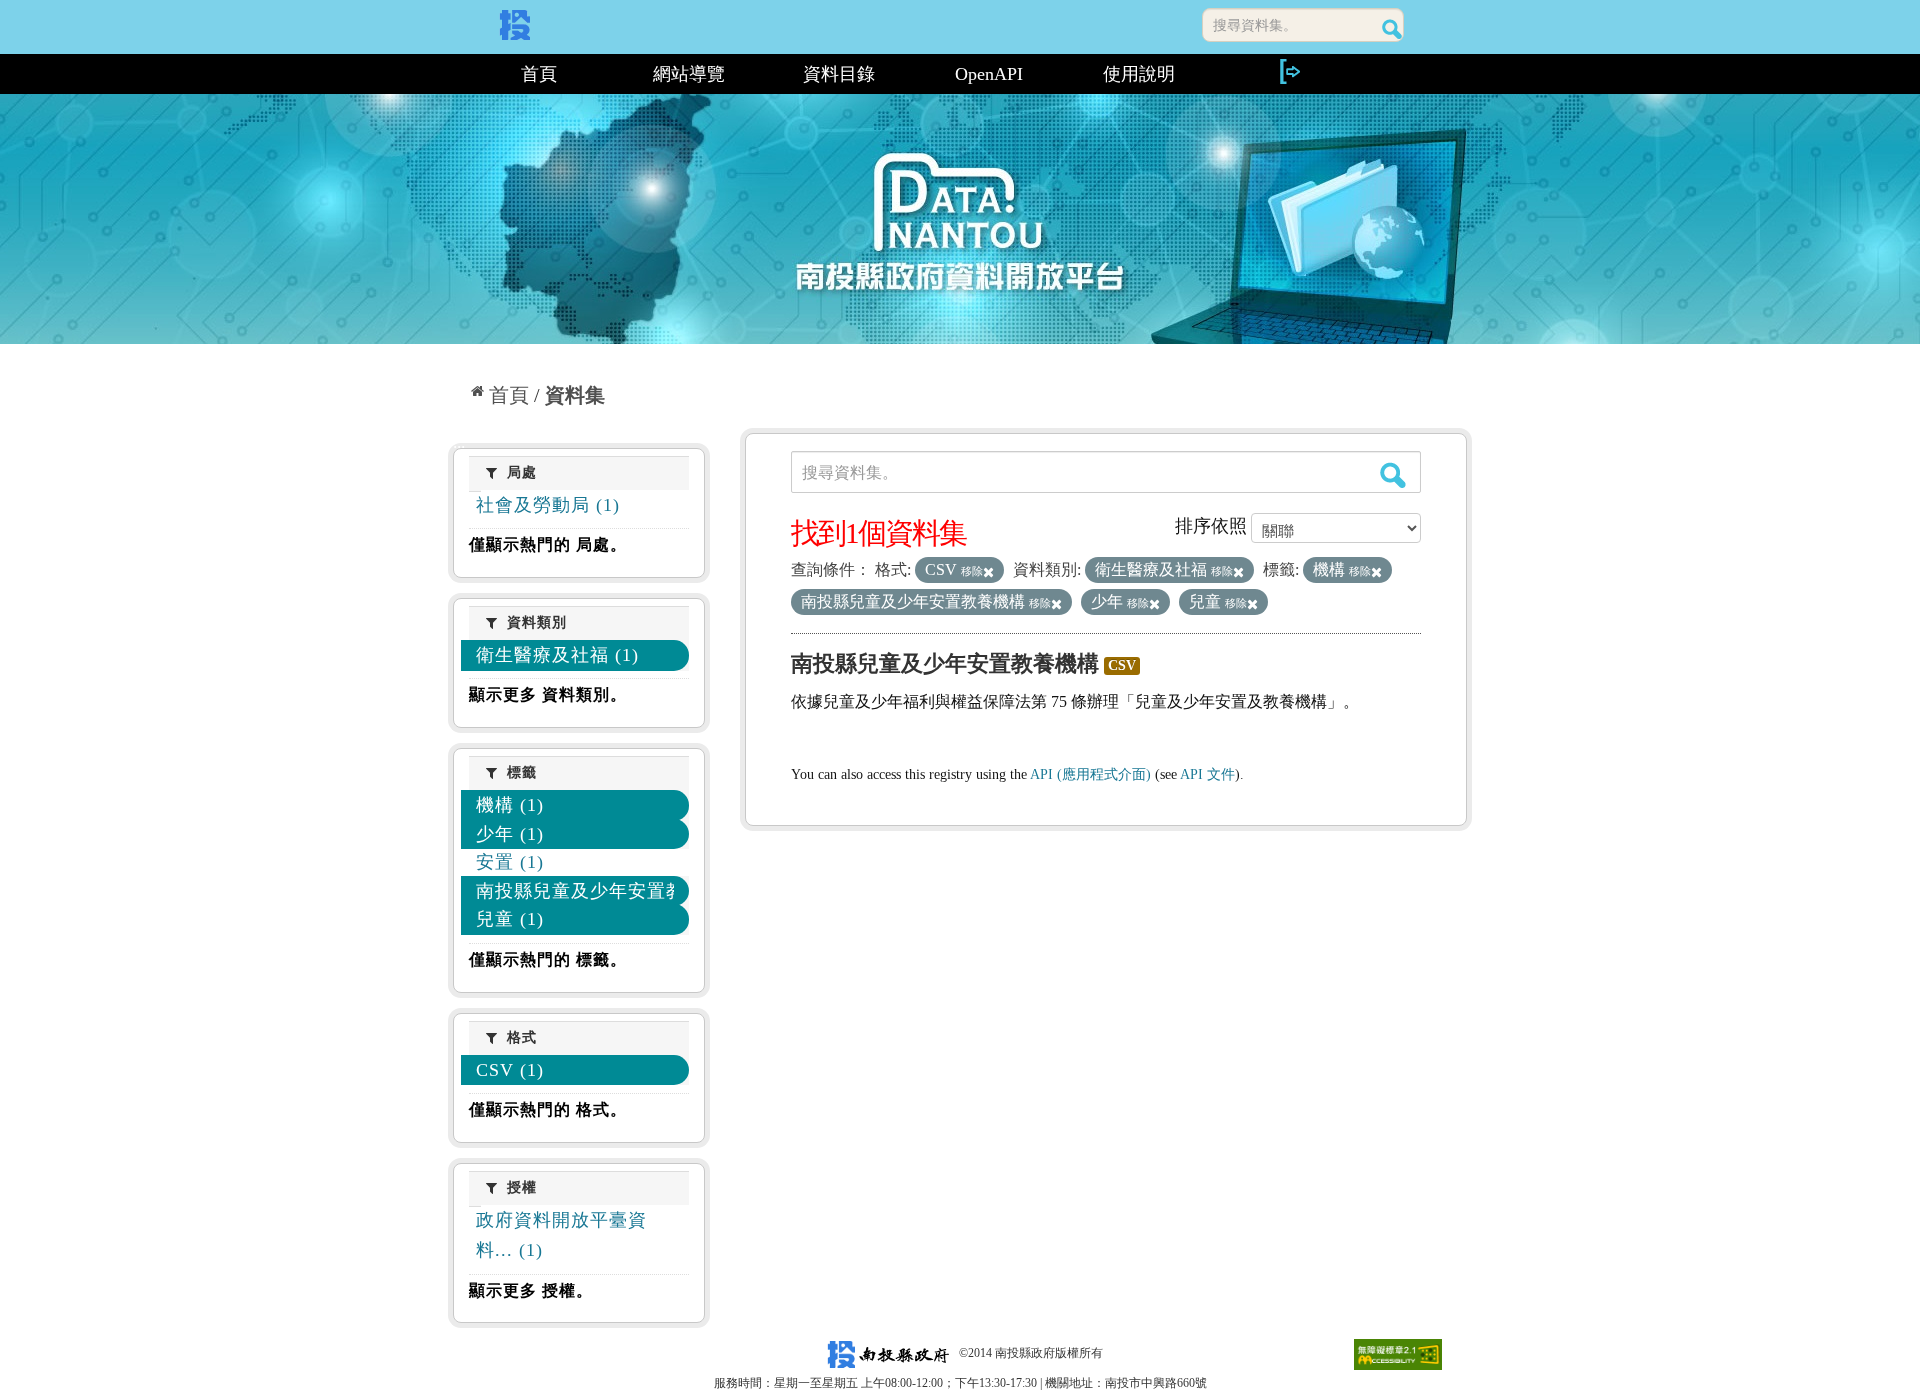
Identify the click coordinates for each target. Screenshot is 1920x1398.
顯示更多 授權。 (531, 1290)
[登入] (1289, 71)
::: (456, 74)
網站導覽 (689, 74)
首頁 (539, 74)
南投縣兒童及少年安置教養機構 (945, 663)
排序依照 (1211, 526)
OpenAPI (989, 74)
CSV (1122, 665)
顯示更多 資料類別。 (548, 694)
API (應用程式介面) (1090, 774)
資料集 (575, 395)
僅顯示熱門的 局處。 (548, 544)
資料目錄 (839, 74)
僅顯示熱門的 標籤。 (548, 959)
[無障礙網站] (1398, 1353)
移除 (972, 571)
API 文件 (1207, 774)
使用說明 (1139, 74)
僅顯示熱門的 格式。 (548, 1109)
